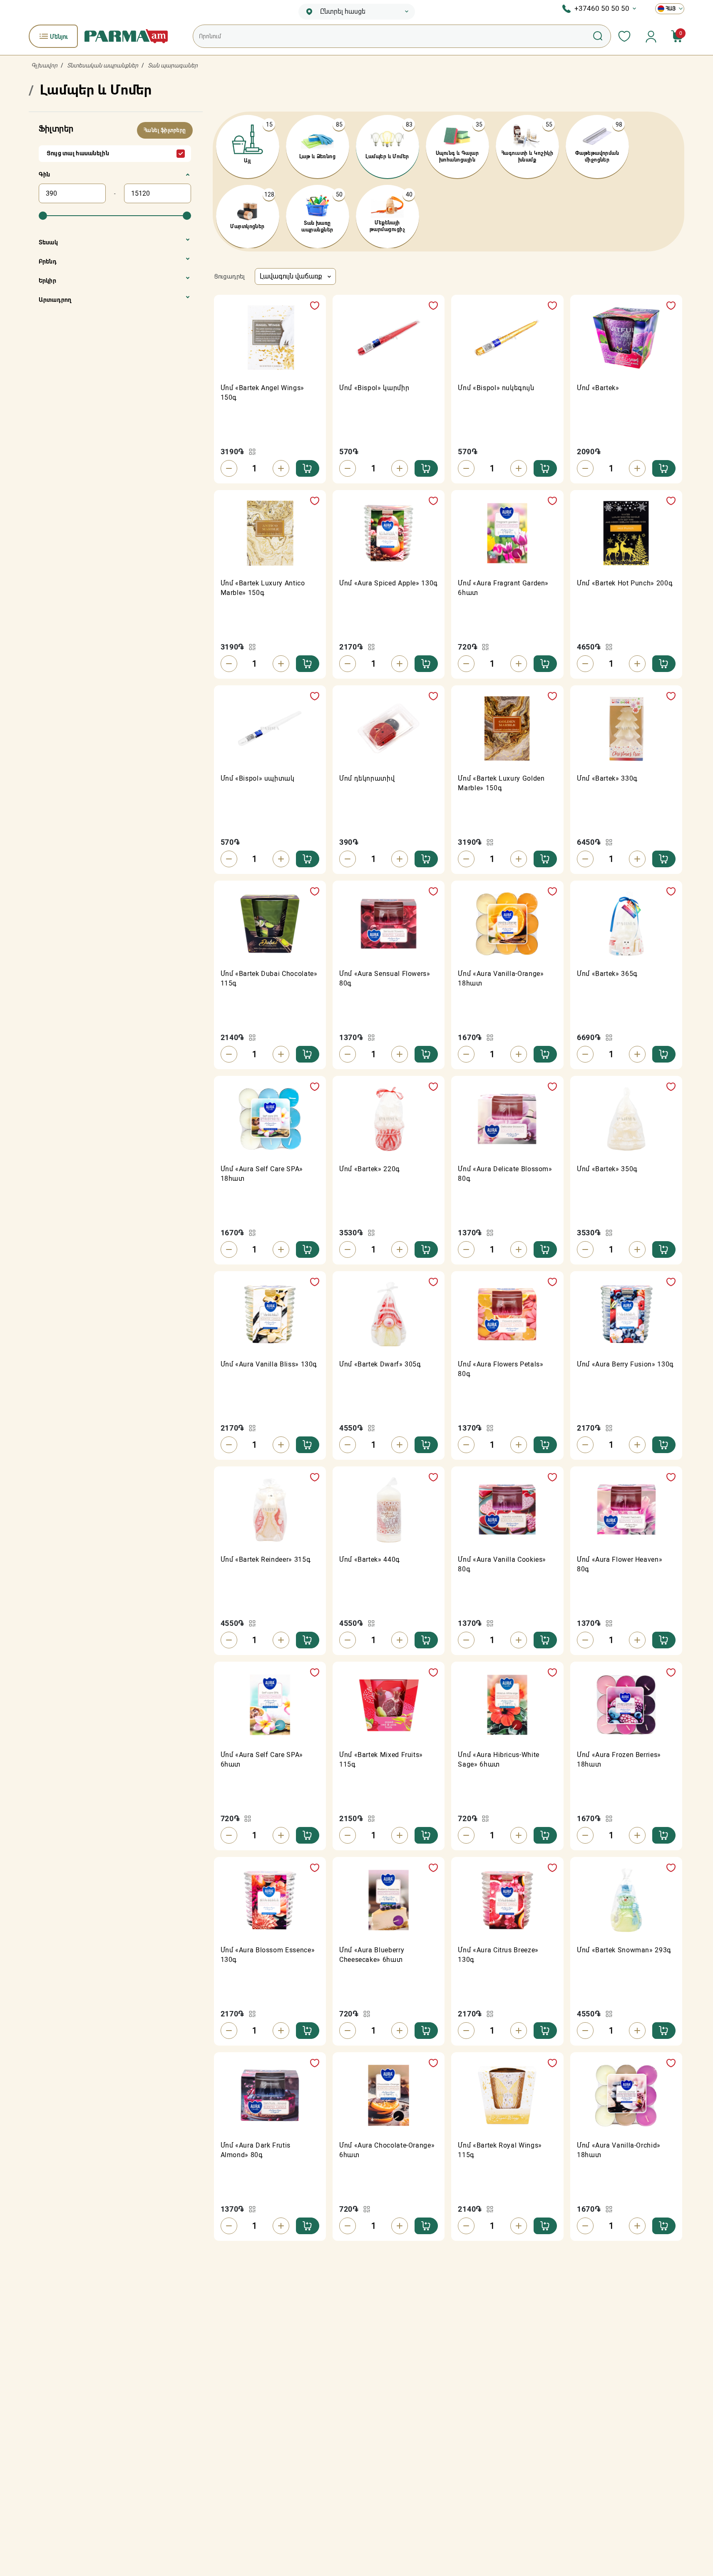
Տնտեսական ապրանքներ (103, 65)
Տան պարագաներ (173, 65)
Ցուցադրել (229, 276)
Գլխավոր (44, 65)
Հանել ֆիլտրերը (165, 130)
